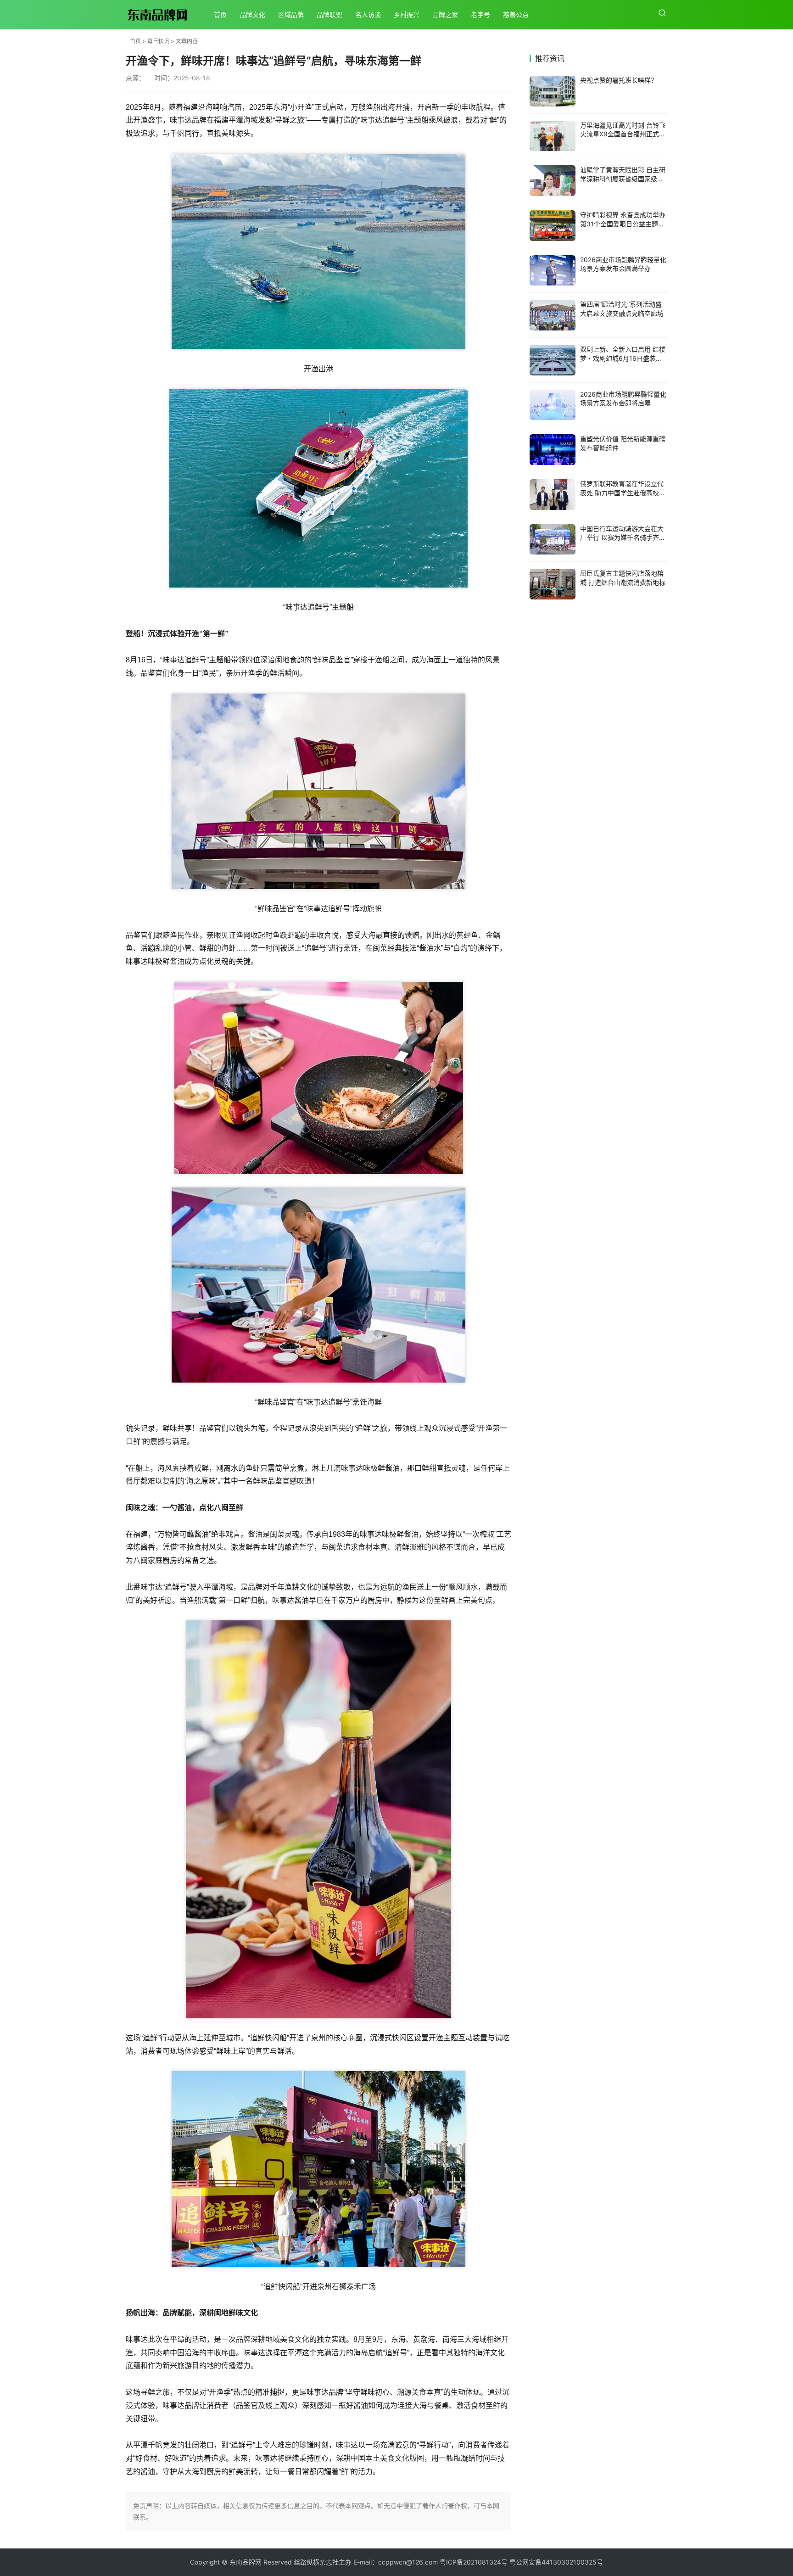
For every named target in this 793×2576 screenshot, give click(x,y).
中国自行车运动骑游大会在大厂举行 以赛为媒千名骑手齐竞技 (623, 538)
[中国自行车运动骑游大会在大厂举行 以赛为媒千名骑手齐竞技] (553, 540)
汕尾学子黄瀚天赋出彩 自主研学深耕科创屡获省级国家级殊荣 (623, 179)
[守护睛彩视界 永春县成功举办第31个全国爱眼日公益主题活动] (553, 226)
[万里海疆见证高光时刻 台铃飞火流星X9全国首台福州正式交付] (553, 136)
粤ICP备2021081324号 (474, 2562)
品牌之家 (445, 14)
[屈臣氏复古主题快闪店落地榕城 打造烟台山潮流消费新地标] (553, 584)
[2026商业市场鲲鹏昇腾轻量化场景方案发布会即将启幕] (553, 405)
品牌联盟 (329, 14)
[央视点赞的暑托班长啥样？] (553, 91)
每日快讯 (158, 41)
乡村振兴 (407, 14)
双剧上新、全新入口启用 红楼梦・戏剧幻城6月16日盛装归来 (623, 358)
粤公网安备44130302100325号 (556, 2562)
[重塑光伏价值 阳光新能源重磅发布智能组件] (553, 450)
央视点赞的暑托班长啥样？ (619, 80)
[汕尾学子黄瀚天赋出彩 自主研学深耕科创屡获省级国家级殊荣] (553, 181)
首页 (220, 14)
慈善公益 (516, 14)
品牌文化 (252, 14)
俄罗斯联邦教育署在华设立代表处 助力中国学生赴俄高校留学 (623, 493)
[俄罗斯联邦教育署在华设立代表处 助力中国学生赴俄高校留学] (553, 495)
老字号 (480, 14)
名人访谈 (368, 14)
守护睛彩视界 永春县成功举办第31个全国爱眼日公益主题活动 (623, 224)
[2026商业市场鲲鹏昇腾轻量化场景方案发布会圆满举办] (553, 271)
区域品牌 (291, 14)
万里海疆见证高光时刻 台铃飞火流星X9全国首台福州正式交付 (623, 134)
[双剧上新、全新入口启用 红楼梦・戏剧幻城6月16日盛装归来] (553, 360)
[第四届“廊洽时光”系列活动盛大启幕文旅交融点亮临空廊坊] (553, 315)
